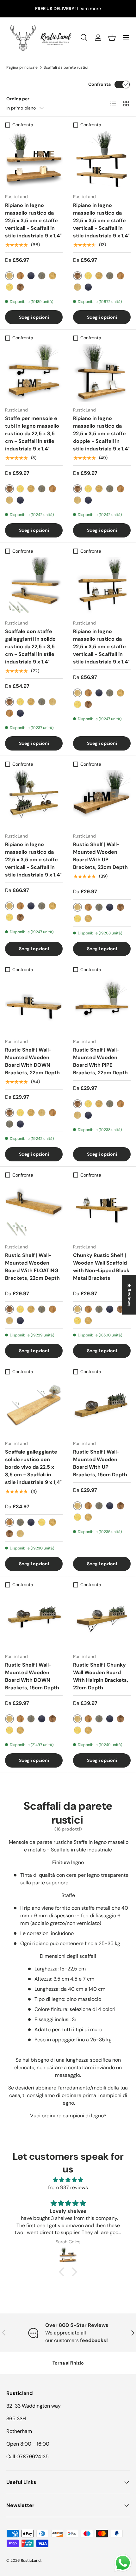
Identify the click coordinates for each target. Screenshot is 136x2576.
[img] (68, 2180)
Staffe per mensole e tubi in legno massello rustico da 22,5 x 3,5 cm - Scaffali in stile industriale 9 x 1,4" (32, 434)
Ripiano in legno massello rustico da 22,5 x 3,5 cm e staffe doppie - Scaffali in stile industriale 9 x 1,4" (101, 434)
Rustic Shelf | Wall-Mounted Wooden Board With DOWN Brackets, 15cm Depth (32, 1676)
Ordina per (18, 99)
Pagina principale (22, 67)
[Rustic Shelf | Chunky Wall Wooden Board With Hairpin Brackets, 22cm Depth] (102, 1619)
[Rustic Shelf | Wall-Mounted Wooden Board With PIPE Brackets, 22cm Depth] (102, 1004)
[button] (112, 38)
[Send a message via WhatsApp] (123, 2563)
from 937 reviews (68, 2187)
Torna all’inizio (68, 2363)
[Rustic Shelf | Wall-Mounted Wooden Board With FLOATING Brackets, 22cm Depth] (34, 1210)
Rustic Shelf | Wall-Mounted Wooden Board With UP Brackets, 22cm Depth (100, 856)
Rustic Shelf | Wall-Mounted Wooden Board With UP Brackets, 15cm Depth (100, 1463)
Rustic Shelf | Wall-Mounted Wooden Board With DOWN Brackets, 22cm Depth (32, 1061)
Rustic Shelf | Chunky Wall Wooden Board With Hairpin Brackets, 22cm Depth (101, 1676)
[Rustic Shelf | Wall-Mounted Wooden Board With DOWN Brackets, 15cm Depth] (34, 1619)
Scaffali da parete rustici (66, 67)
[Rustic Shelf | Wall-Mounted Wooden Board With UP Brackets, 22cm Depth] (102, 799)
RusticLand (31, 2560)
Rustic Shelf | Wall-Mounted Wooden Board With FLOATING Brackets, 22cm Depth (32, 1267)
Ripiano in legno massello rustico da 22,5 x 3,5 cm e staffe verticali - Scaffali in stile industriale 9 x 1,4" (33, 220)
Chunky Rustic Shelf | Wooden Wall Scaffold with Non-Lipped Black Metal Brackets (101, 1267)
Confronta (99, 84)
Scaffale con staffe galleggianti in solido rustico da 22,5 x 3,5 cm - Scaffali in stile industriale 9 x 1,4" (30, 647)
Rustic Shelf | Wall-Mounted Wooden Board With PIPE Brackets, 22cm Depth (100, 1061)
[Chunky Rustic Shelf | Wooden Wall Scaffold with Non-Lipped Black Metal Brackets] (102, 1210)
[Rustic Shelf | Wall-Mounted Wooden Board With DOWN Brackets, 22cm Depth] (34, 1004)
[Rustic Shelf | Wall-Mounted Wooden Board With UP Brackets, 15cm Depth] (102, 1406)
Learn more (89, 9)
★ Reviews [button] (129, 1295)
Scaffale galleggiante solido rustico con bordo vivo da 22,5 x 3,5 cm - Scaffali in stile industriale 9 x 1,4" (33, 1467)
